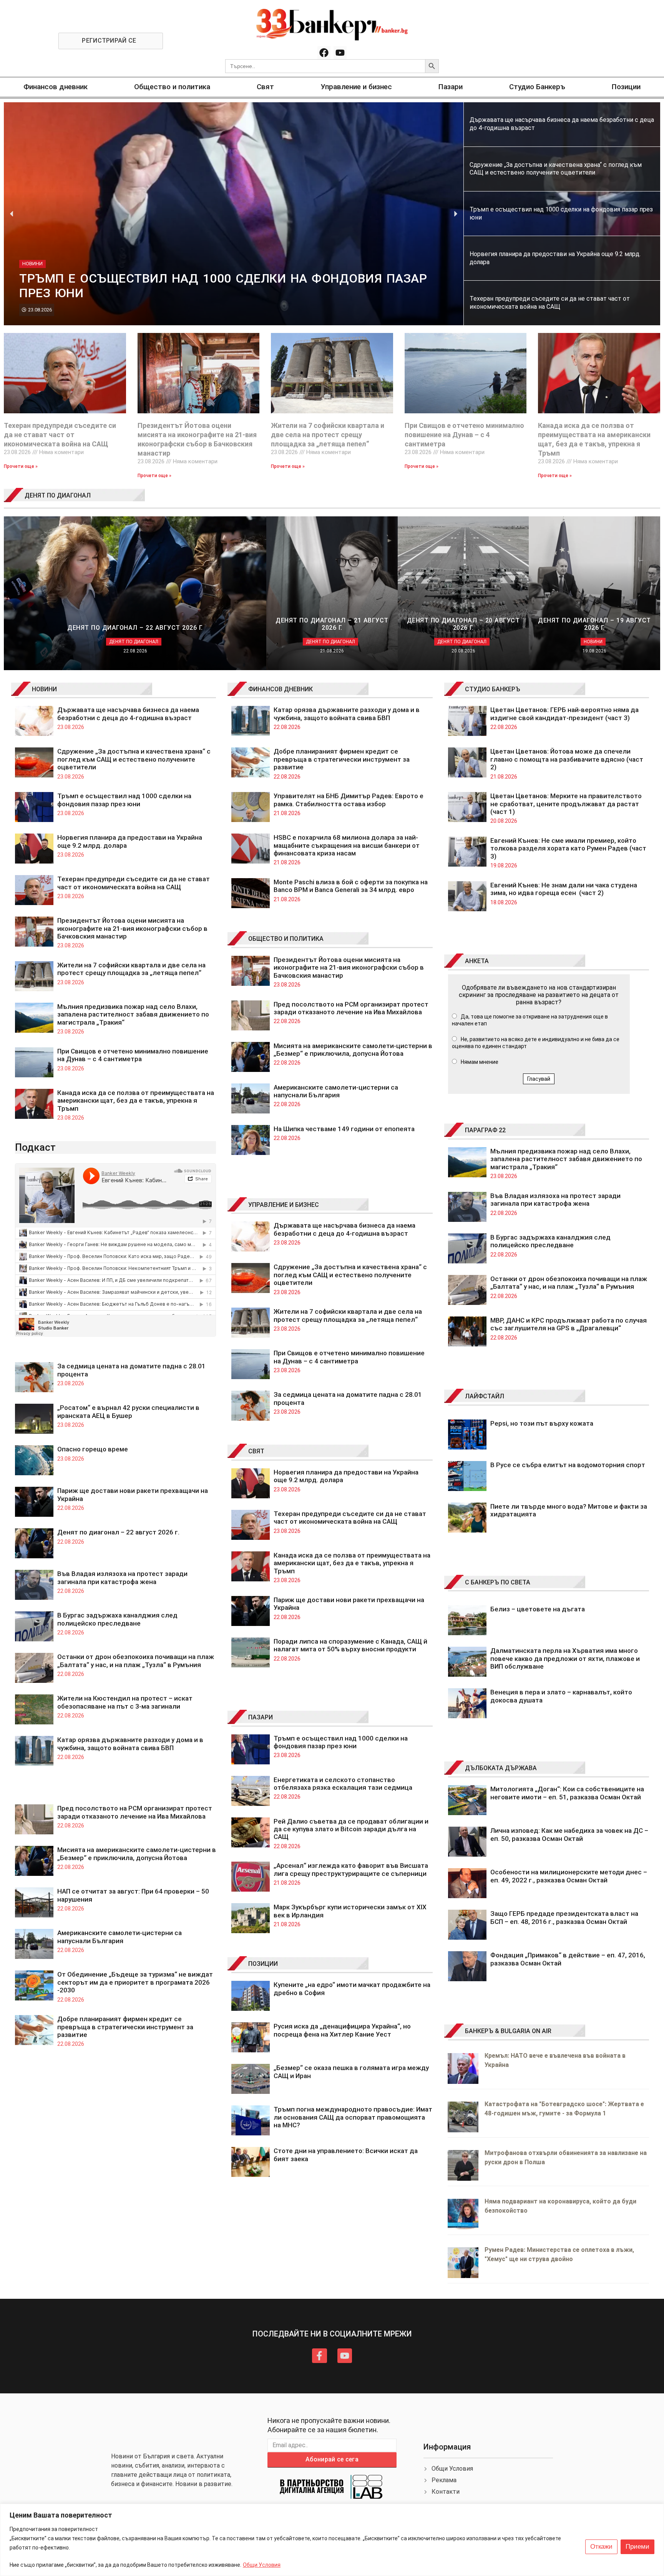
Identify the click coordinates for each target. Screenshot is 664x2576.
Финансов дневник (56, 87)
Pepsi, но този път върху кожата (542, 1423)
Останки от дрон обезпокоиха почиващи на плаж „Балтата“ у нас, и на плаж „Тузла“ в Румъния (136, 1661)
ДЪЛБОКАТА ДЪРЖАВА (501, 1768)
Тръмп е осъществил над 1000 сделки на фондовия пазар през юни (124, 800)
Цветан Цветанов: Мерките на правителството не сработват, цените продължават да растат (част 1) (566, 804)
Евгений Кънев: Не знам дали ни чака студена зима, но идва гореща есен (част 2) (564, 889)
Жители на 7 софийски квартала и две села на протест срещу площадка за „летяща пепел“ (328, 435)
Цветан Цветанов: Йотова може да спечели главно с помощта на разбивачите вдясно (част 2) (567, 759)
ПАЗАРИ (261, 1717)
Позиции (626, 87)
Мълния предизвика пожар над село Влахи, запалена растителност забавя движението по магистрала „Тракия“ (133, 1014)
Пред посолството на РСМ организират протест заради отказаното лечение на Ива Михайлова (135, 1812)
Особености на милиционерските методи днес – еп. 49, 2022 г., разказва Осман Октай (569, 1876)
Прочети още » (21, 466)
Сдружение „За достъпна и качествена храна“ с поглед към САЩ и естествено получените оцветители (134, 759)
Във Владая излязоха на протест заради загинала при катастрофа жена (122, 1578)
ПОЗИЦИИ (263, 1964)
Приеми (637, 2547)
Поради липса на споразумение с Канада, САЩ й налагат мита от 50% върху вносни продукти (350, 1645)
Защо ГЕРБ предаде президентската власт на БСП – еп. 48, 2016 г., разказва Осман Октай (564, 1917)
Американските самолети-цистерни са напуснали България (120, 1937)
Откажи (601, 2547)
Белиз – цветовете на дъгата (538, 1609)
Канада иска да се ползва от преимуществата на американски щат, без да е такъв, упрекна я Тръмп (136, 1101)
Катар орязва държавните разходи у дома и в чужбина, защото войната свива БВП (130, 1744)
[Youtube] (340, 53)
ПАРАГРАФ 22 (485, 1130)
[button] (12, 214)
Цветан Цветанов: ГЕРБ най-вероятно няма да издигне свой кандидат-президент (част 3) (564, 714)
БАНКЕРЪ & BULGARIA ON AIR (508, 2031)
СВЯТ (256, 1451)
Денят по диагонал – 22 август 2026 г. (118, 1532)
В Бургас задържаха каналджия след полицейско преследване (117, 1619)
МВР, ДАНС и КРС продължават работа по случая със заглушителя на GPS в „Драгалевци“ (569, 1324)
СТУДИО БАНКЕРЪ (493, 689)
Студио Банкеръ (537, 87)
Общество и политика (172, 87)
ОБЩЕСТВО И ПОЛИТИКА (286, 939)
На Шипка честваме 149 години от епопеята (344, 1129)
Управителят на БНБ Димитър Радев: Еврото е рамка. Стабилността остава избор (349, 800)
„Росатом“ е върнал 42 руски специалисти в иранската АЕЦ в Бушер (128, 1411)
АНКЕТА (477, 961)
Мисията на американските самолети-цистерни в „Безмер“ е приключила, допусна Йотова (137, 1854)
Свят (265, 87)
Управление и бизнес (356, 87)
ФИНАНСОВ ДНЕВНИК (281, 689)
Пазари (451, 87)
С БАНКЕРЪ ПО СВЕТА (498, 1582)
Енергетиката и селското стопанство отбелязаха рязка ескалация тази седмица (343, 1784)
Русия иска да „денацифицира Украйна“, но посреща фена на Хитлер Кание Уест (342, 2030)
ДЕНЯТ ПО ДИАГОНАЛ (58, 495)
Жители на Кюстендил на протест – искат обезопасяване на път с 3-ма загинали (125, 1702)
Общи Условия (262, 2565)
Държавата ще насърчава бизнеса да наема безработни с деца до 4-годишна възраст (128, 714)
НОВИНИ (44, 689)
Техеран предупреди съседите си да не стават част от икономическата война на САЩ (60, 435)
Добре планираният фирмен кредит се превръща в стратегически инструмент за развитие (125, 2027)
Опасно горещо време (93, 1449)
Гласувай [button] (539, 1079)
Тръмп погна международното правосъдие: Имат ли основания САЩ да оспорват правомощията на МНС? (353, 2117)
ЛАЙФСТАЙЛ (485, 1396)
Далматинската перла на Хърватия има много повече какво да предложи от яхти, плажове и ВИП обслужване (565, 1658)
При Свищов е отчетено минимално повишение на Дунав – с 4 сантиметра (464, 435)
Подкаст (35, 1147)
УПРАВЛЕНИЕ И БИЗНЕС (284, 1205)
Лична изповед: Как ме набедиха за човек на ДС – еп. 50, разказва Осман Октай (569, 1834)
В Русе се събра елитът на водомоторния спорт (568, 1465)
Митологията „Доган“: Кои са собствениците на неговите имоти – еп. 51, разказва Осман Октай (567, 1793)
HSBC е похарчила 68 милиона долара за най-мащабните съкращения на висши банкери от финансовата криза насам (347, 845)
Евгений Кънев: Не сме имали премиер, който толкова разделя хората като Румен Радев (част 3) (568, 848)
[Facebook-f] (319, 2356)
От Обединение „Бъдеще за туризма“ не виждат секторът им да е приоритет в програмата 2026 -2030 (135, 1982)
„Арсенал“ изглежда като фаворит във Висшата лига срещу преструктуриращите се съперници (351, 1869)
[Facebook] (324, 53)
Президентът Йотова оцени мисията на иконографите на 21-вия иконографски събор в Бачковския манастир (132, 928)
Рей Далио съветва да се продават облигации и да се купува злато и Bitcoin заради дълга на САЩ (351, 1829)
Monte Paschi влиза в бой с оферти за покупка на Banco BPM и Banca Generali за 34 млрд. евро (351, 886)
